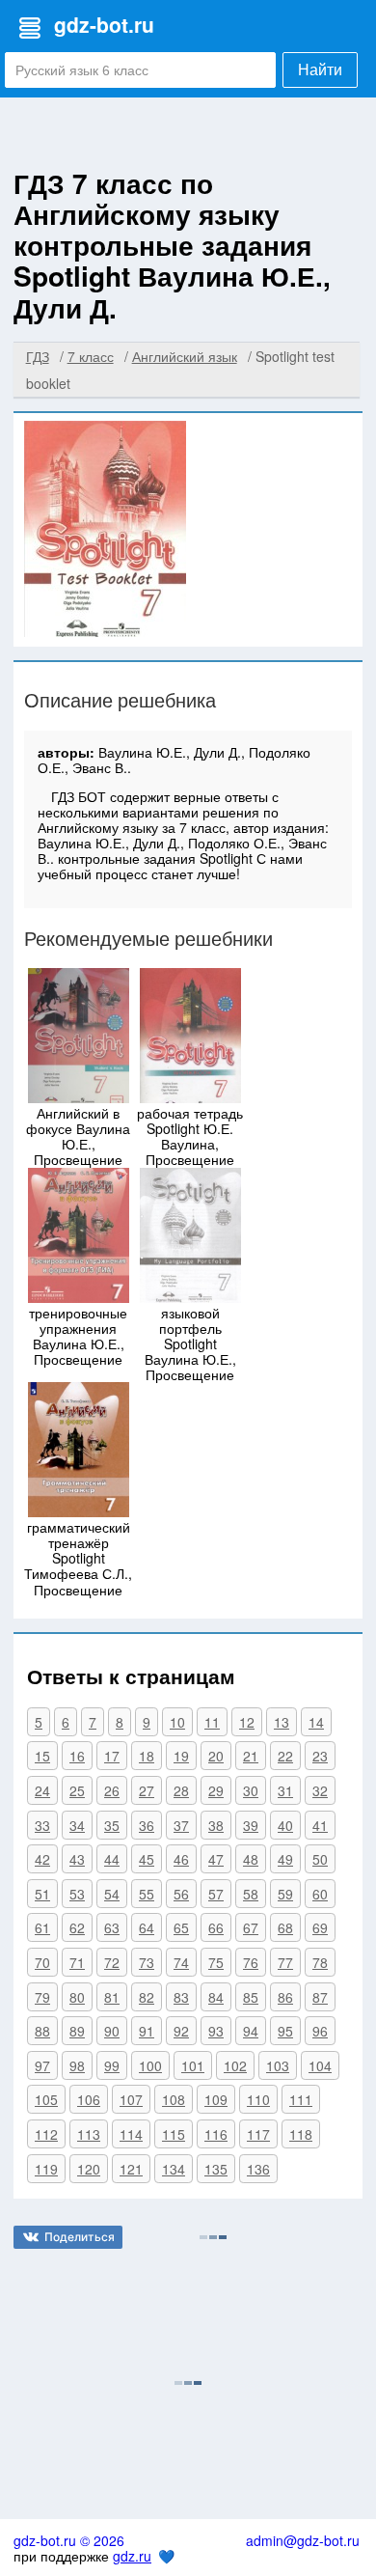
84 (216, 1997)
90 (112, 2031)
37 (181, 1825)
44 (112, 1859)
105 (46, 2099)
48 (251, 1859)
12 (247, 1722)
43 (77, 1859)
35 (112, 1825)
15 (42, 1756)
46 (181, 1859)
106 (89, 2099)
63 (112, 1927)
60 (320, 1894)
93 (216, 2031)
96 (320, 2031)
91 (147, 2031)
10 (177, 1722)
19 (181, 1756)
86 (285, 1997)
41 (320, 1825)
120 (89, 2169)
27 (147, 1790)
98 (77, 2065)
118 (301, 2134)
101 (193, 2065)
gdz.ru (132, 2556)
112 (46, 2134)
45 (147, 1859)
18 (147, 1756)
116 (216, 2134)
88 (42, 2031)
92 (181, 2031)
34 (77, 1825)
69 (320, 1927)
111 (301, 2099)
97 (42, 2065)
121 (131, 2169)
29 (216, 1790)
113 (89, 2134)
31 (285, 1790)
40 (285, 1825)
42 (42, 1859)
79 (42, 1997)
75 (216, 1962)
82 (147, 1997)
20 (216, 1756)
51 (42, 1894)
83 (181, 1997)
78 (320, 1962)
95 (285, 2031)
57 (216, 1894)
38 (216, 1825)
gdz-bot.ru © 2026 (69, 2540)
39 (251, 1825)
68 (285, 1927)
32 (320, 1790)
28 (181, 1790)
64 (147, 1927)
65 (181, 1927)
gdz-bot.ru (104, 24)
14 (316, 1722)
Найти (320, 70)
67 (251, 1927)
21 (251, 1756)
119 (46, 2169)
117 (258, 2134)
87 (320, 1997)
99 (112, 2065)
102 (235, 2065)
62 (77, 1927)
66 (216, 1927)
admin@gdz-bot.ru (303, 2540)
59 (285, 1894)
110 (258, 2099)
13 (282, 1722)
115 (174, 2134)
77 (285, 1962)
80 (77, 1997)
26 (112, 1790)
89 (77, 2031)
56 (181, 1894)
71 (77, 1962)
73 (147, 1962)
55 (147, 1894)
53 (77, 1894)
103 (278, 2065)
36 (147, 1825)
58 (251, 1894)
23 (320, 1756)
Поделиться (80, 2237)
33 (42, 1825)
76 (251, 1962)
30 (251, 1790)
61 (42, 1927)
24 (42, 1790)
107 (131, 2099)
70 (42, 1962)
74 (181, 1962)
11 (212, 1722)
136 (258, 2169)
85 (251, 1997)
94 (251, 2031)
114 (131, 2134)
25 (77, 1790)
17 (112, 1756)
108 (174, 2099)
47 (216, 1859)
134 (174, 2169)
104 (320, 2065)
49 (285, 1859)
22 (285, 1756)
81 (112, 1997)
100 (150, 2065)
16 (77, 1756)
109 (216, 2099)
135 (216, 2169)
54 (112, 1894)
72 (112, 1962)
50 (320, 1859)
